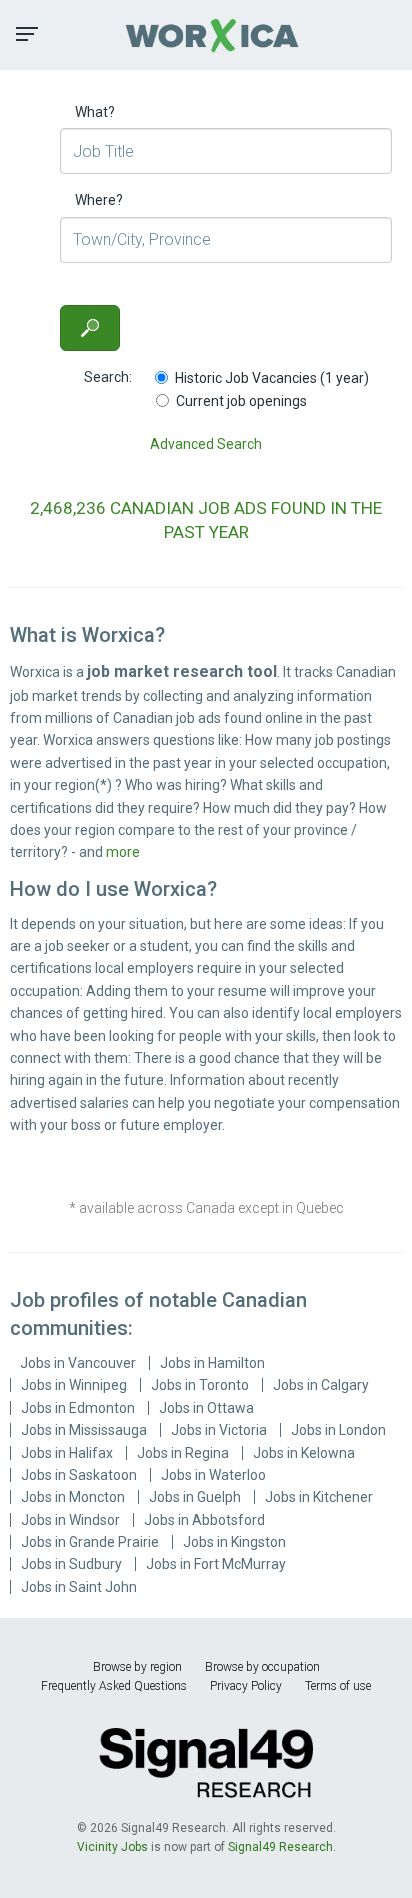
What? (95, 112)
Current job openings (241, 401)
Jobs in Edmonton (78, 1408)
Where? (99, 200)
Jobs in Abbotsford (204, 1520)
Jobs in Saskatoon (79, 1475)
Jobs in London (338, 1430)
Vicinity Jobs (112, 1847)
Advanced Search (206, 444)
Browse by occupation (262, 1667)
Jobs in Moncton (73, 1497)
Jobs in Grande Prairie (90, 1542)
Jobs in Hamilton (212, 1363)
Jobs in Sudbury (71, 1564)
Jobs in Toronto (200, 1385)
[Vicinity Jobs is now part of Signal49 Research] (205, 1762)
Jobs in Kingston (234, 1542)
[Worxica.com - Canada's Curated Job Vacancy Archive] (206, 34)
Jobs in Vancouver (78, 1363)
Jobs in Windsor (70, 1520)
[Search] (90, 328)
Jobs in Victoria (219, 1430)
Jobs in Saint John (79, 1587)
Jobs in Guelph (195, 1497)
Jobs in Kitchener (319, 1497)
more (123, 852)
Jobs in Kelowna (304, 1453)
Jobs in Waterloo (213, 1475)
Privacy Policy (246, 1686)
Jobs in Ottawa (206, 1408)
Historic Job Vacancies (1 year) (272, 378)
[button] (27, 34)
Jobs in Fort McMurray (216, 1564)
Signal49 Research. (282, 1847)
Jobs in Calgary (321, 1385)
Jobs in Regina (183, 1453)
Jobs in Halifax (67, 1453)
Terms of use (338, 1686)
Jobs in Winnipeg (74, 1385)
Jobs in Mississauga (84, 1430)
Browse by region (137, 1667)
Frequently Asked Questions (114, 1686)
